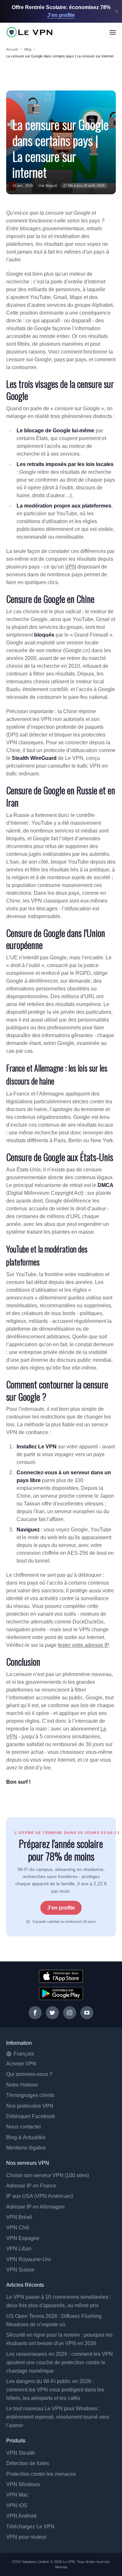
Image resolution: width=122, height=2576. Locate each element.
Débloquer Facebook (31, 2116)
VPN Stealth (20, 2453)
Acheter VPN (21, 2064)
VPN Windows (23, 2484)
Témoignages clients (30, 2095)
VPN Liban (19, 2249)
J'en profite (61, 1908)
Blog (28, 49)
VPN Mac (17, 2495)
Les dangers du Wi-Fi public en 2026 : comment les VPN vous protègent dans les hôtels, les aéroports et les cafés (55, 2390)
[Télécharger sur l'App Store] (61, 1976)
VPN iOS (17, 2505)
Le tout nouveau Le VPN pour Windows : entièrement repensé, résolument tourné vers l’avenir (58, 2417)
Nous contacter (24, 2127)
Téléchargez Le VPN (30, 2527)
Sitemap (61, 2567)
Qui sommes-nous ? (29, 2074)
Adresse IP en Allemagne (35, 2207)
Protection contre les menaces (41, 2474)
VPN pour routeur (26, 2537)
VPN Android (21, 2516)
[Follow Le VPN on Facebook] (35, 2013)
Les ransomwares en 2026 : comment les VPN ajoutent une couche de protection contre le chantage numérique (60, 2362)
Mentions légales (26, 2148)
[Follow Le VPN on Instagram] (70, 2013)
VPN (71, 567)
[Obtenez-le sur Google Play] (61, 1994)
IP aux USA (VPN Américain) (40, 2196)
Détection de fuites (28, 2463)
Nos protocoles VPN (30, 2106)
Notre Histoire (22, 2085)
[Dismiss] (117, 12)
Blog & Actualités (26, 2137)
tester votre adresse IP (83, 1645)
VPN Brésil (19, 2217)
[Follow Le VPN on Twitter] (52, 2013)
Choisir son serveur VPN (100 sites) (47, 2175)
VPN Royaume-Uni (28, 2259)
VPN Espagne (23, 2238)
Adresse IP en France (31, 2186)
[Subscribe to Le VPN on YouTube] (87, 2013)
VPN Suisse (20, 2270)
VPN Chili (18, 2228)
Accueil (12, 49)
